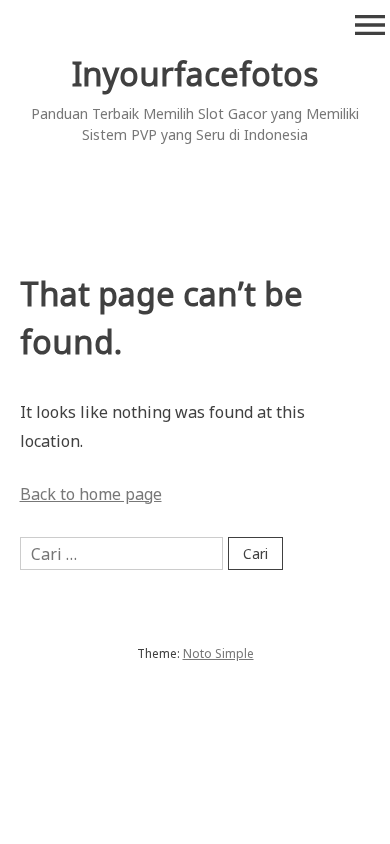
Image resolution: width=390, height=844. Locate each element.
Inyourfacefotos (195, 73)
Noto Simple (218, 653)
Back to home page (91, 494)
